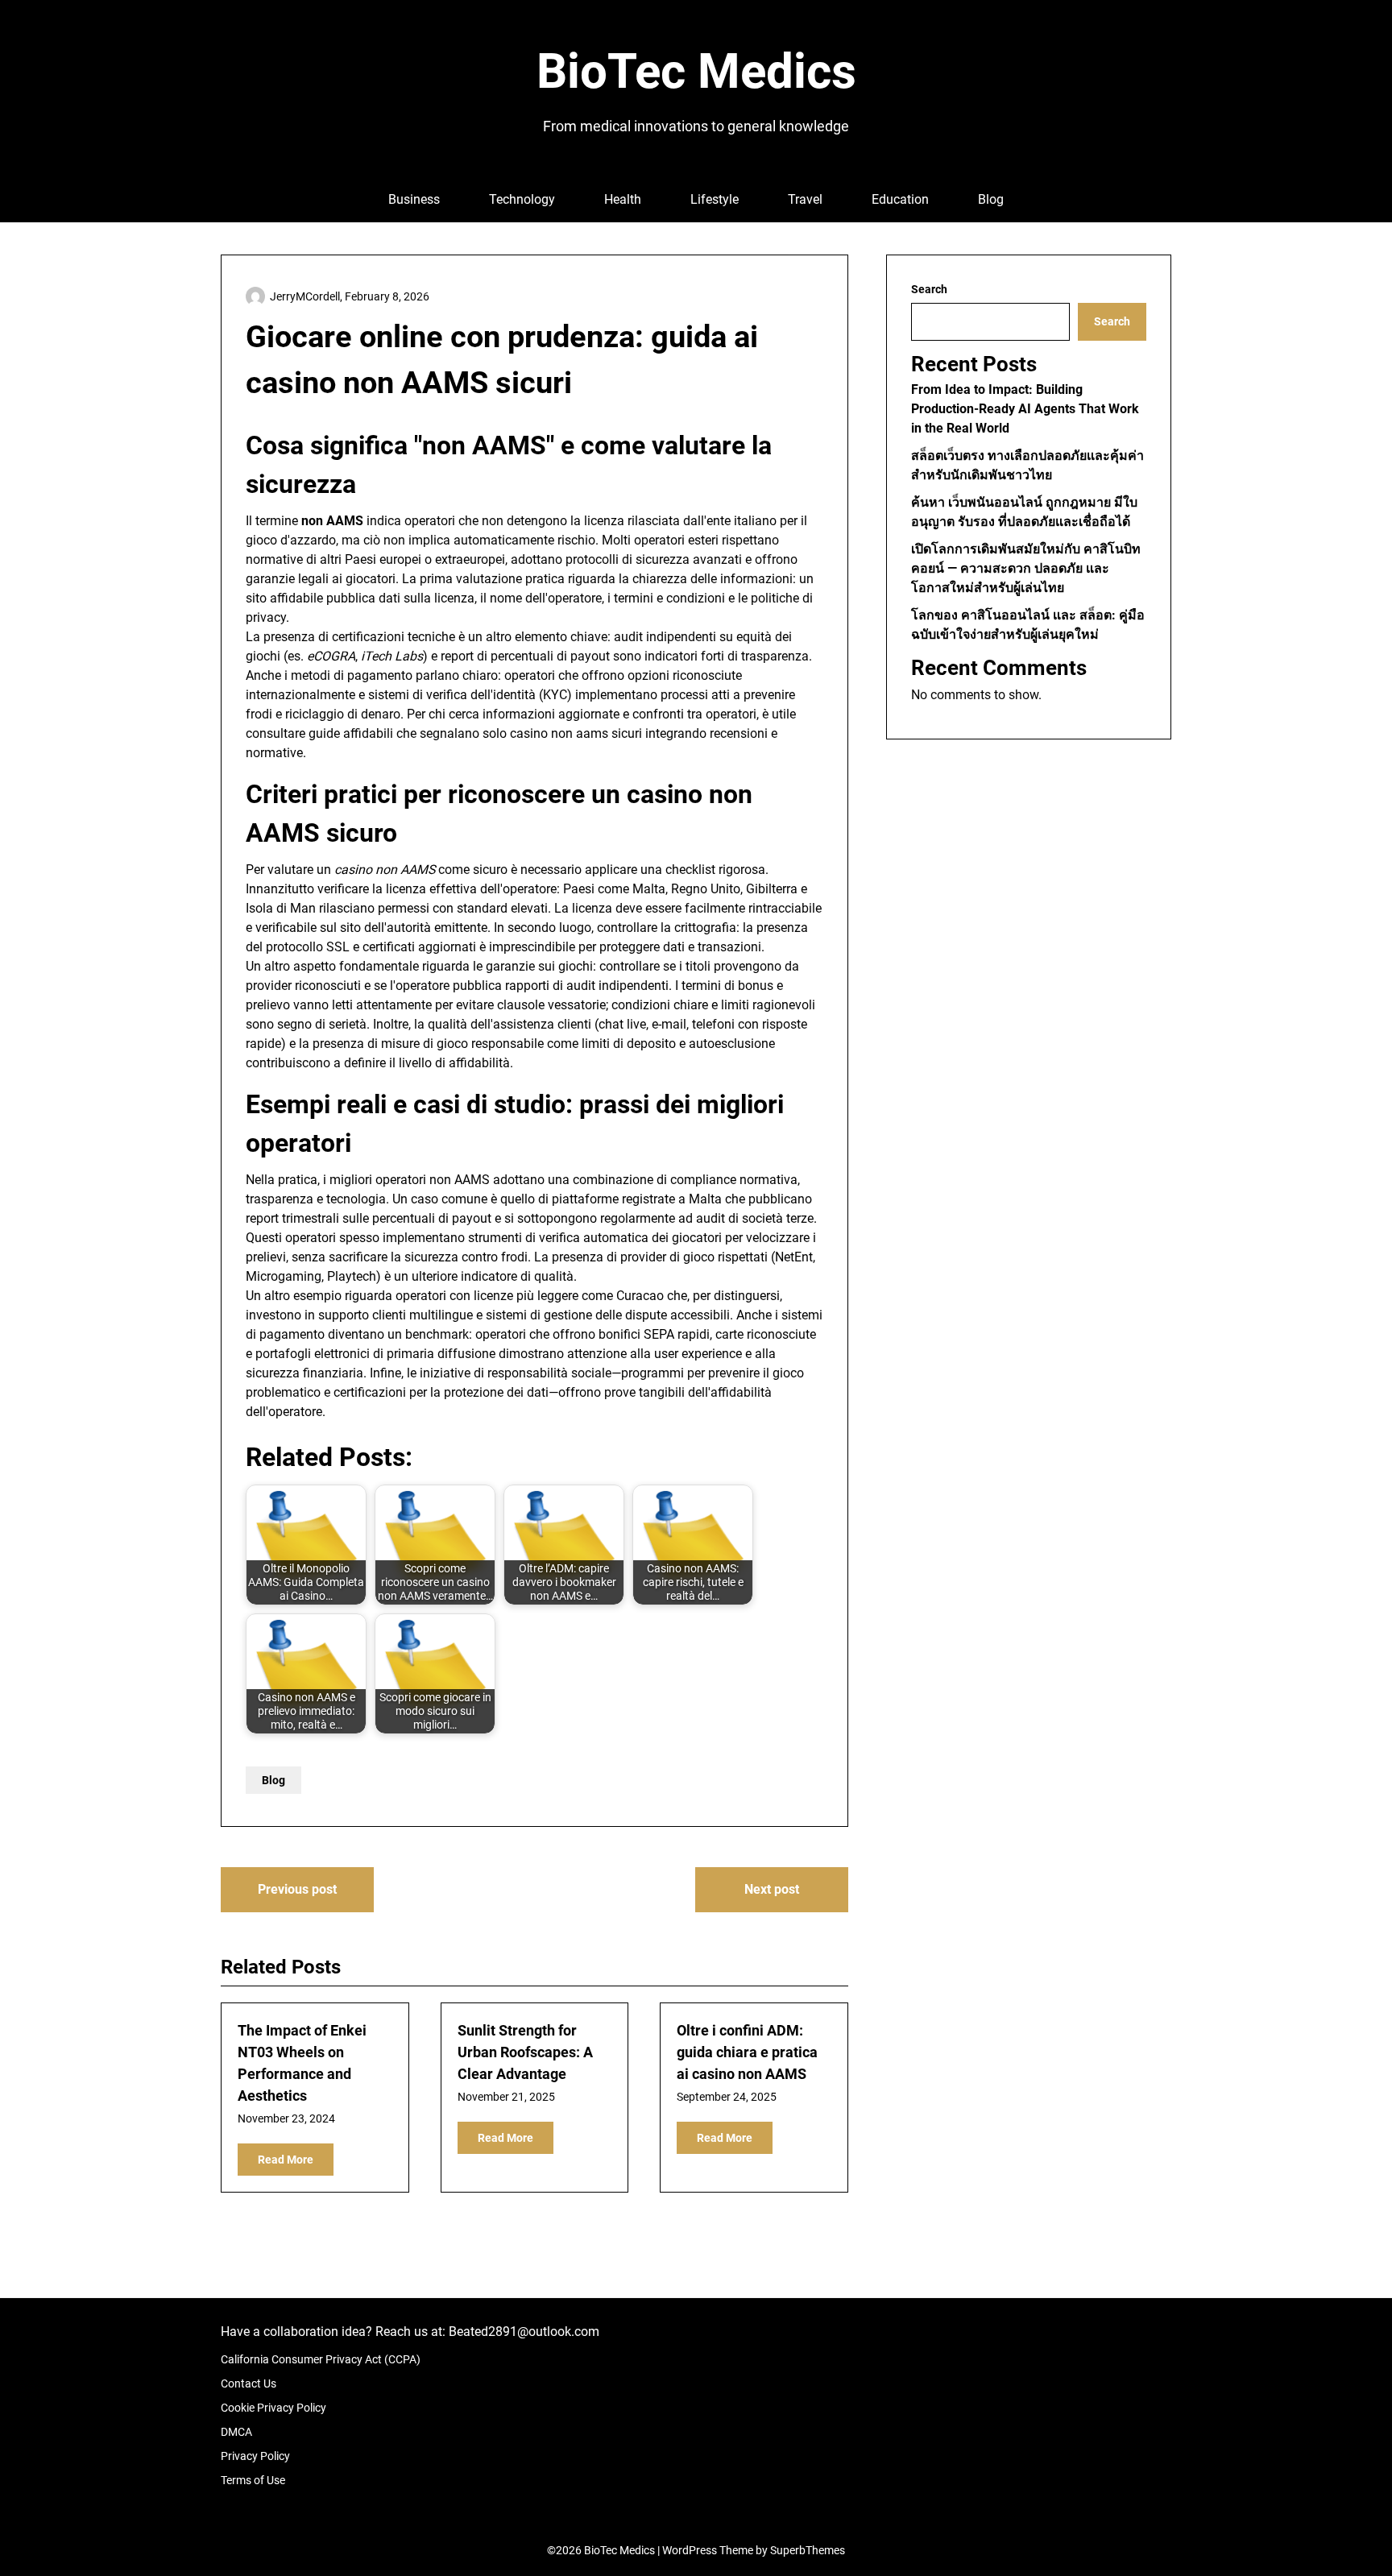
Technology (522, 199)
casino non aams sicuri (576, 733)
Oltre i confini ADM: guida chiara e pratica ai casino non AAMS (747, 2052)
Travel (805, 199)
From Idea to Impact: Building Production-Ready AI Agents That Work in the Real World (1025, 409)
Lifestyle (715, 199)
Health (623, 199)
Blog (991, 199)
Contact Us (249, 2383)
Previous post (297, 1889)
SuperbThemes (808, 2550)
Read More (286, 2160)
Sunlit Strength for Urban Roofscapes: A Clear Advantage (525, 2052)
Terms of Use (253, 2480)
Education (900, 199)
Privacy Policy (255, 2456)
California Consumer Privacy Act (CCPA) (321, 2359)
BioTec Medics (696, 71)
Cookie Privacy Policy (273, 2408)
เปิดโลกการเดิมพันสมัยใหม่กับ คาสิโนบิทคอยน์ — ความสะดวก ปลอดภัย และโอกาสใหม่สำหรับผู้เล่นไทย (1026, 568)
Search (929, 289)
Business (414, 199)
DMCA (236, 2432)
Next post (772, 1889)
